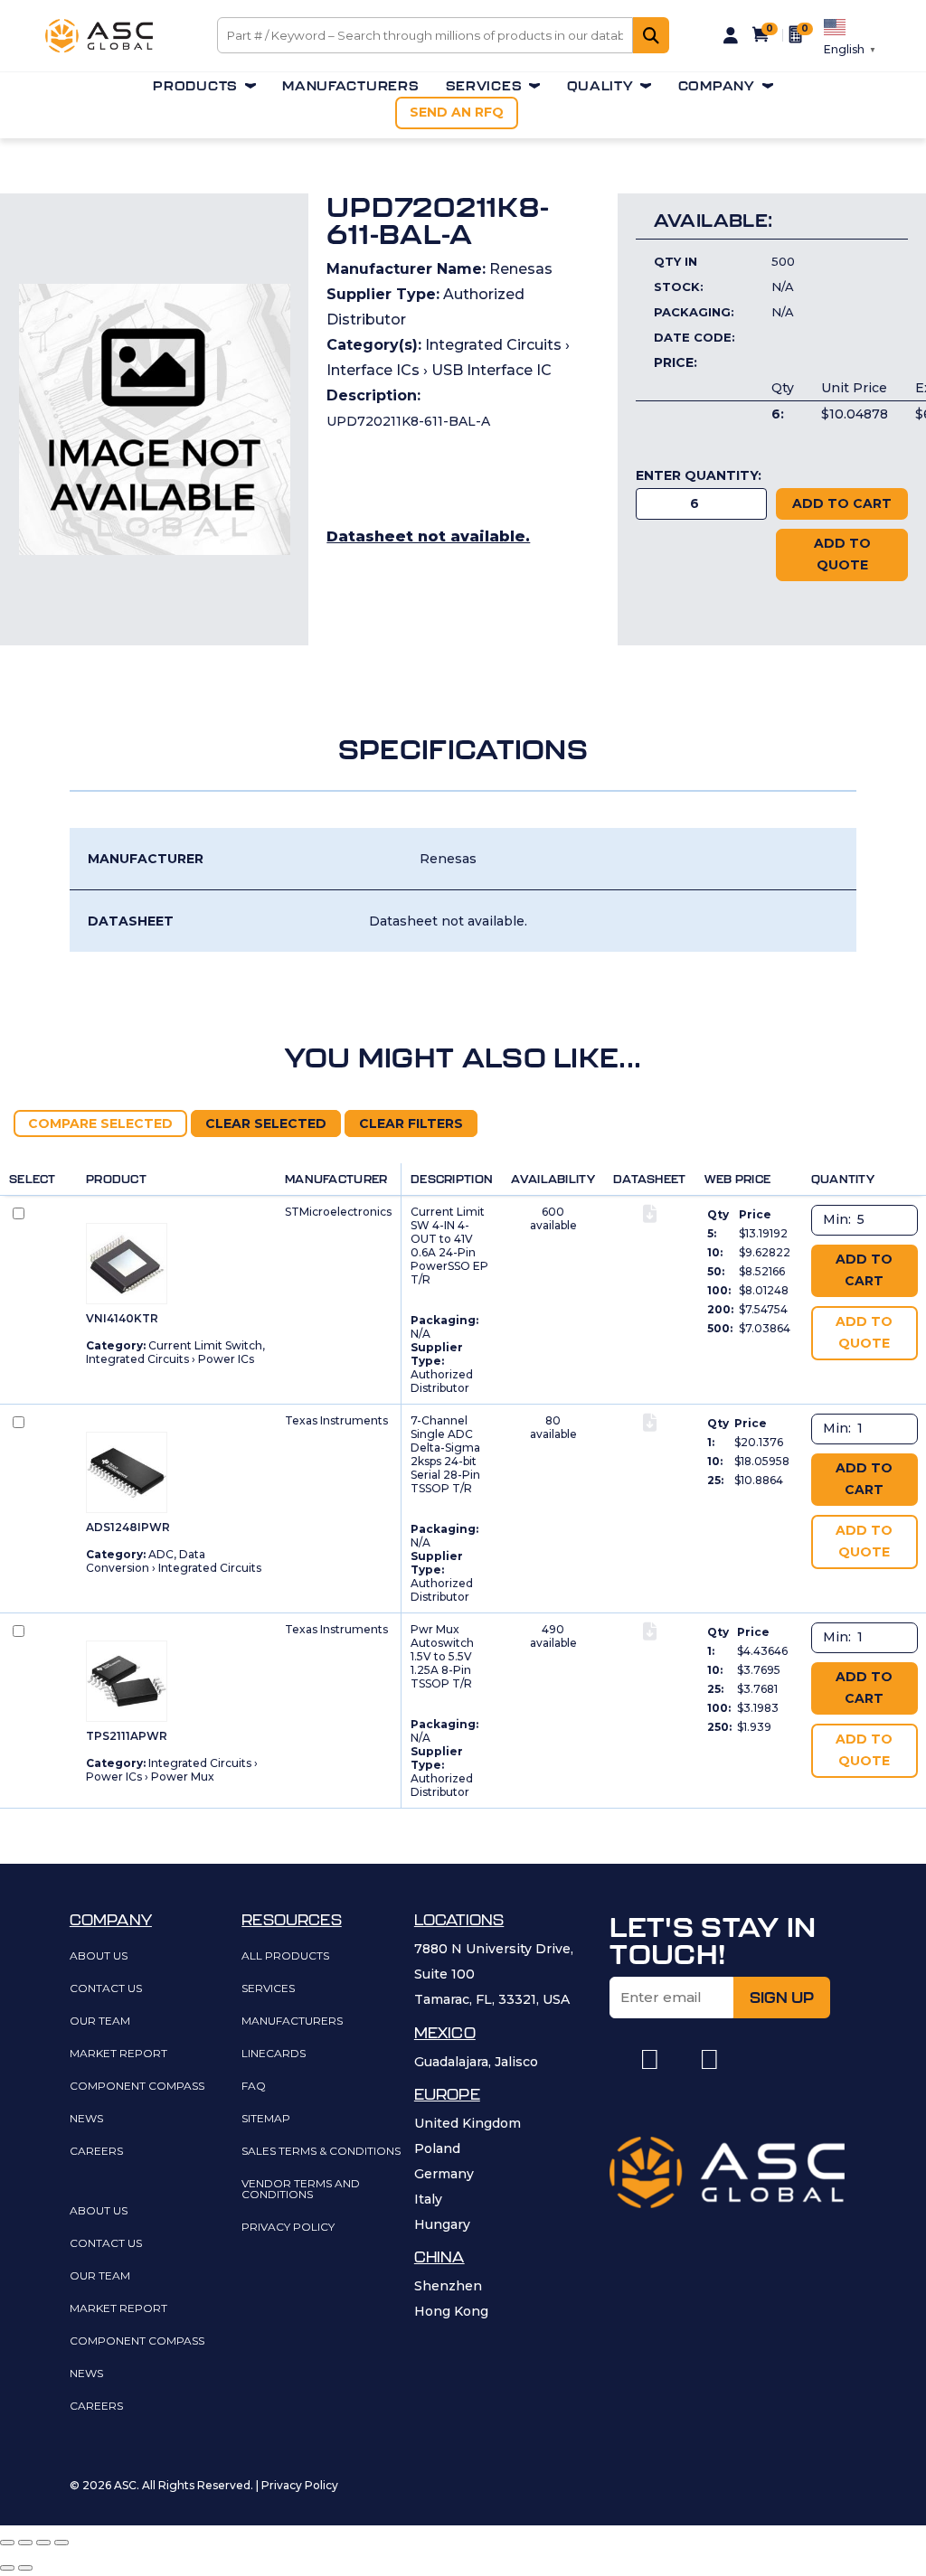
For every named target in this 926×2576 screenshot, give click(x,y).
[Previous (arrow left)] (7, 2568)
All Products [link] (285, 1956)
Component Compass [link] (137, 2087)
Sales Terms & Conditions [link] (321, 2152)
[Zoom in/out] (61, 2543)
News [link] (86, 2119)
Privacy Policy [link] (288, 2228)
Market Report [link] (118, 2054)
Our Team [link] (100, 2021)
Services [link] (484, 86)
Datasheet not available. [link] (428, 536)
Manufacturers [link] (350, 86)
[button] (649, 2060)
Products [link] (195, 86)
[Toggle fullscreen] (43, 2543)
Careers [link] (96, 2152)
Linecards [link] (274, 2054)
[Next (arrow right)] (25, 2568)
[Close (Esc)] (7, 2543)
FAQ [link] (254, 2087)
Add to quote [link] (842, 554)
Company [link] (717, 86)
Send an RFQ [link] (457, 112)
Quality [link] (600, 86)
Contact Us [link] (106, 1989)
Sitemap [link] (266, 2119)
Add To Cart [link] (842, 503)
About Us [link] (99, 1956)
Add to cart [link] (864, 1270)
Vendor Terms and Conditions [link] (301, 2190)
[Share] (25, 2543)
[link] (99, 48)
